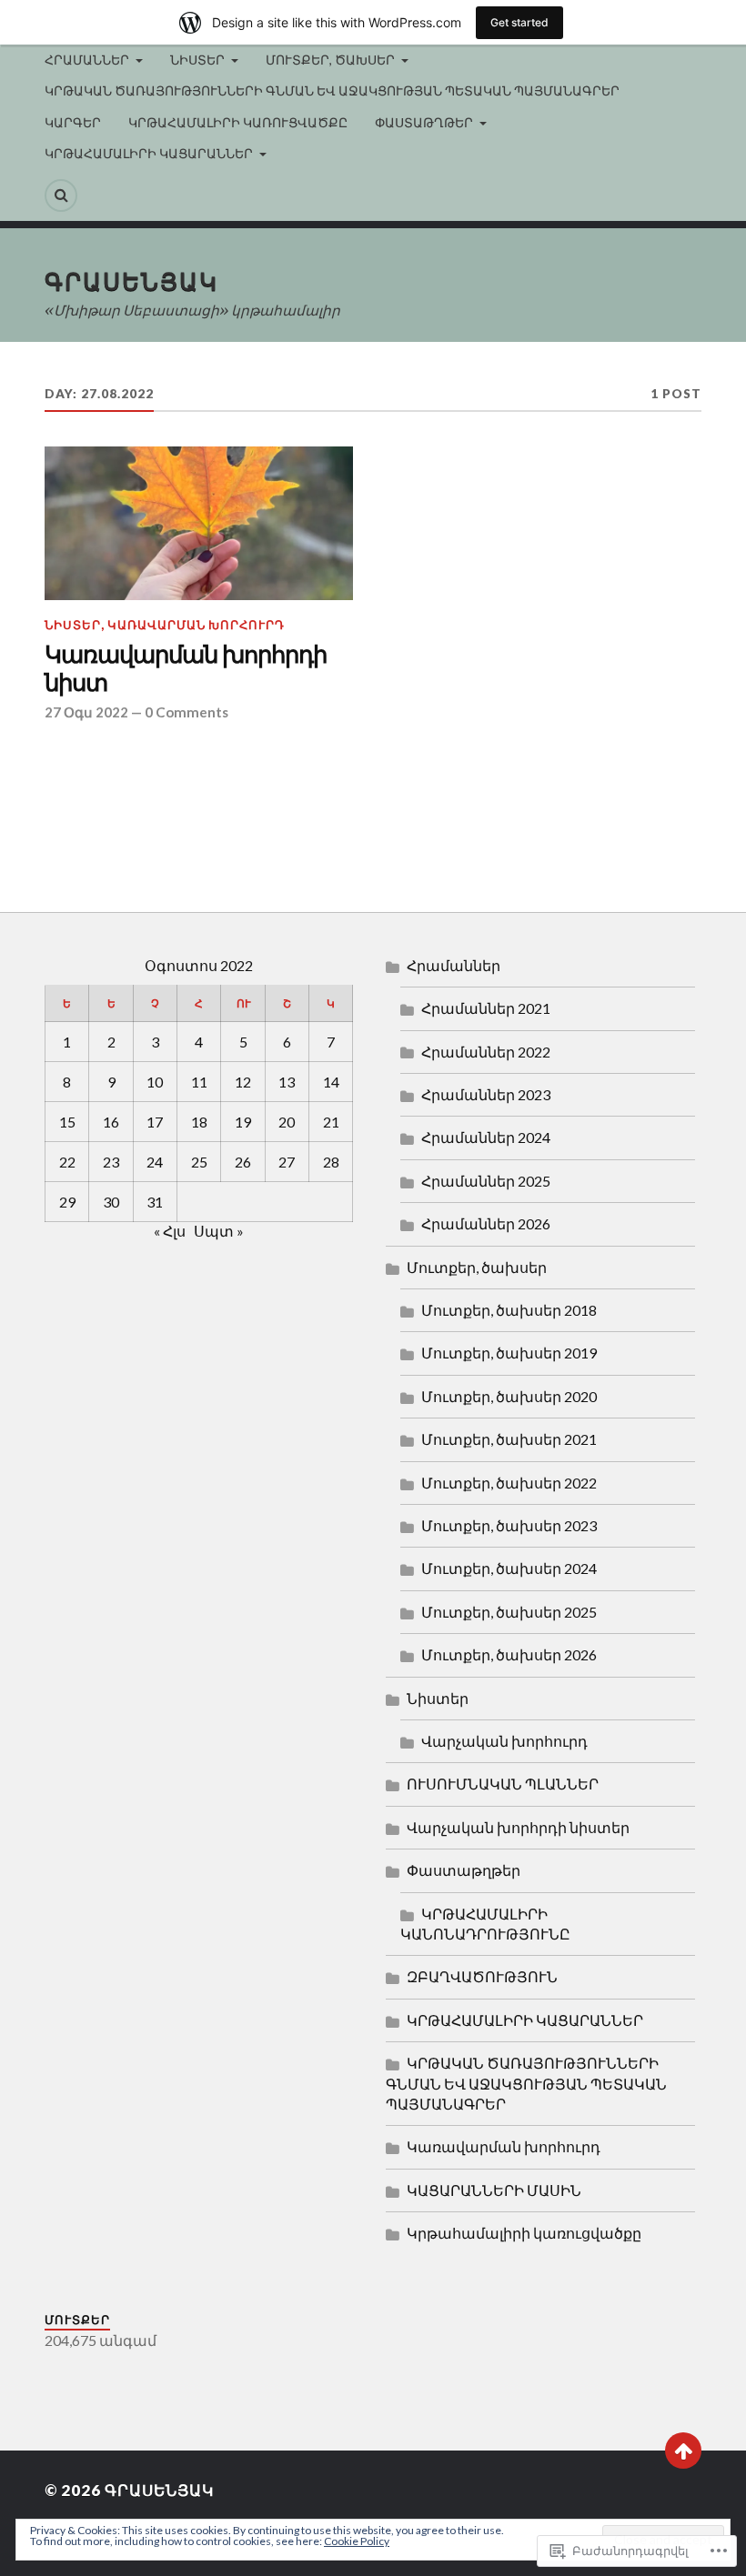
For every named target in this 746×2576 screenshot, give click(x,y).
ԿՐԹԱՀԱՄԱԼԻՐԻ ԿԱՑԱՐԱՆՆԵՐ (149, 153)
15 (67, 1122)
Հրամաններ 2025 (486, 1181)
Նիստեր (73, 625)
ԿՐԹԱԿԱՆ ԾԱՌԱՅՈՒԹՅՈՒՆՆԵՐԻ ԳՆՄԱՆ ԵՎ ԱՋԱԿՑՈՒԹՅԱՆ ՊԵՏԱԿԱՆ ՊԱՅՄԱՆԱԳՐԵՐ (332, 90)
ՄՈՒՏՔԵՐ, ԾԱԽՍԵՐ (330, 60)
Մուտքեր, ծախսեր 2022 (509, 1483)
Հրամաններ (454, 965)
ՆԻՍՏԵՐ (197, 60)
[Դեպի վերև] (683, 2451)
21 (331, 1122)
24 (155, 1162)
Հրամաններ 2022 (486, 1052)
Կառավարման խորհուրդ (196, 625)
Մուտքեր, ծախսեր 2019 (509, 1353)
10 (155, 1082)
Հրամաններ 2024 (486, 1137)
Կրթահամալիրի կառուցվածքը (524, 2233)
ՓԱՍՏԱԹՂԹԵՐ (424, 122)
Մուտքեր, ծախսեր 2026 (509, 1654)
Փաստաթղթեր (464, 1870)
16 (111, 1122)
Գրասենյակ (131, 281)
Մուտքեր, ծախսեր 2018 (509, 1310)
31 (155, 1202)
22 (67, 1162)
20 (287, 1122)
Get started (519, 22)
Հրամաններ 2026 (486, 1223)
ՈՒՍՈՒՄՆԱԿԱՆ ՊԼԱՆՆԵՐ (503, 1784)
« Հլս (170, 1231)
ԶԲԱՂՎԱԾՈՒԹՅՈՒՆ (482, 1976)
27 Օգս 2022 (86, 712)
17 (155, 1122)
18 (199, 1122)
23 (111, 1162)
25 (199, 1162)
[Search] (61, 195)
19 (243, 1122)
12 (243, 1082)
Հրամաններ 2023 (486, 1094)
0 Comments (186, 712)
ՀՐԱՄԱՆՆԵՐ (87, 60)
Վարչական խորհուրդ (504, 1741)
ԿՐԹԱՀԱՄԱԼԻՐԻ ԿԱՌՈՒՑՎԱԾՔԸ (238, 122)
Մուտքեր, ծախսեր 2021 (509, 1439)
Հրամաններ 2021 (486, 1008)
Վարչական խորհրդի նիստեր (518, 1827)
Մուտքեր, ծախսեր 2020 (509, 1396)
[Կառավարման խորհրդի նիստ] (199, 524)
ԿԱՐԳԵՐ (73, 122)
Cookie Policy (357, 2541)
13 (287, 1082)
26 (243, 1162)
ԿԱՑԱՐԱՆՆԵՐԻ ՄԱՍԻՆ (494, 2190)
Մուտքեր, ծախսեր (477, 1267)
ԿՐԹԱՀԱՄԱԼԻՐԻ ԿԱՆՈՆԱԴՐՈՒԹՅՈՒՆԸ (485, 1924)
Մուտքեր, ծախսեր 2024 (509, 1568)
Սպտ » (219, 1231)
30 (111, 1202)
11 (199, 1082)
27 (287, 1162)
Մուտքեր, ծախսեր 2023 (509, 1525)
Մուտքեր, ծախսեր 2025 (509, 1612)
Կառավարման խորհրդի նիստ (186, 670)
